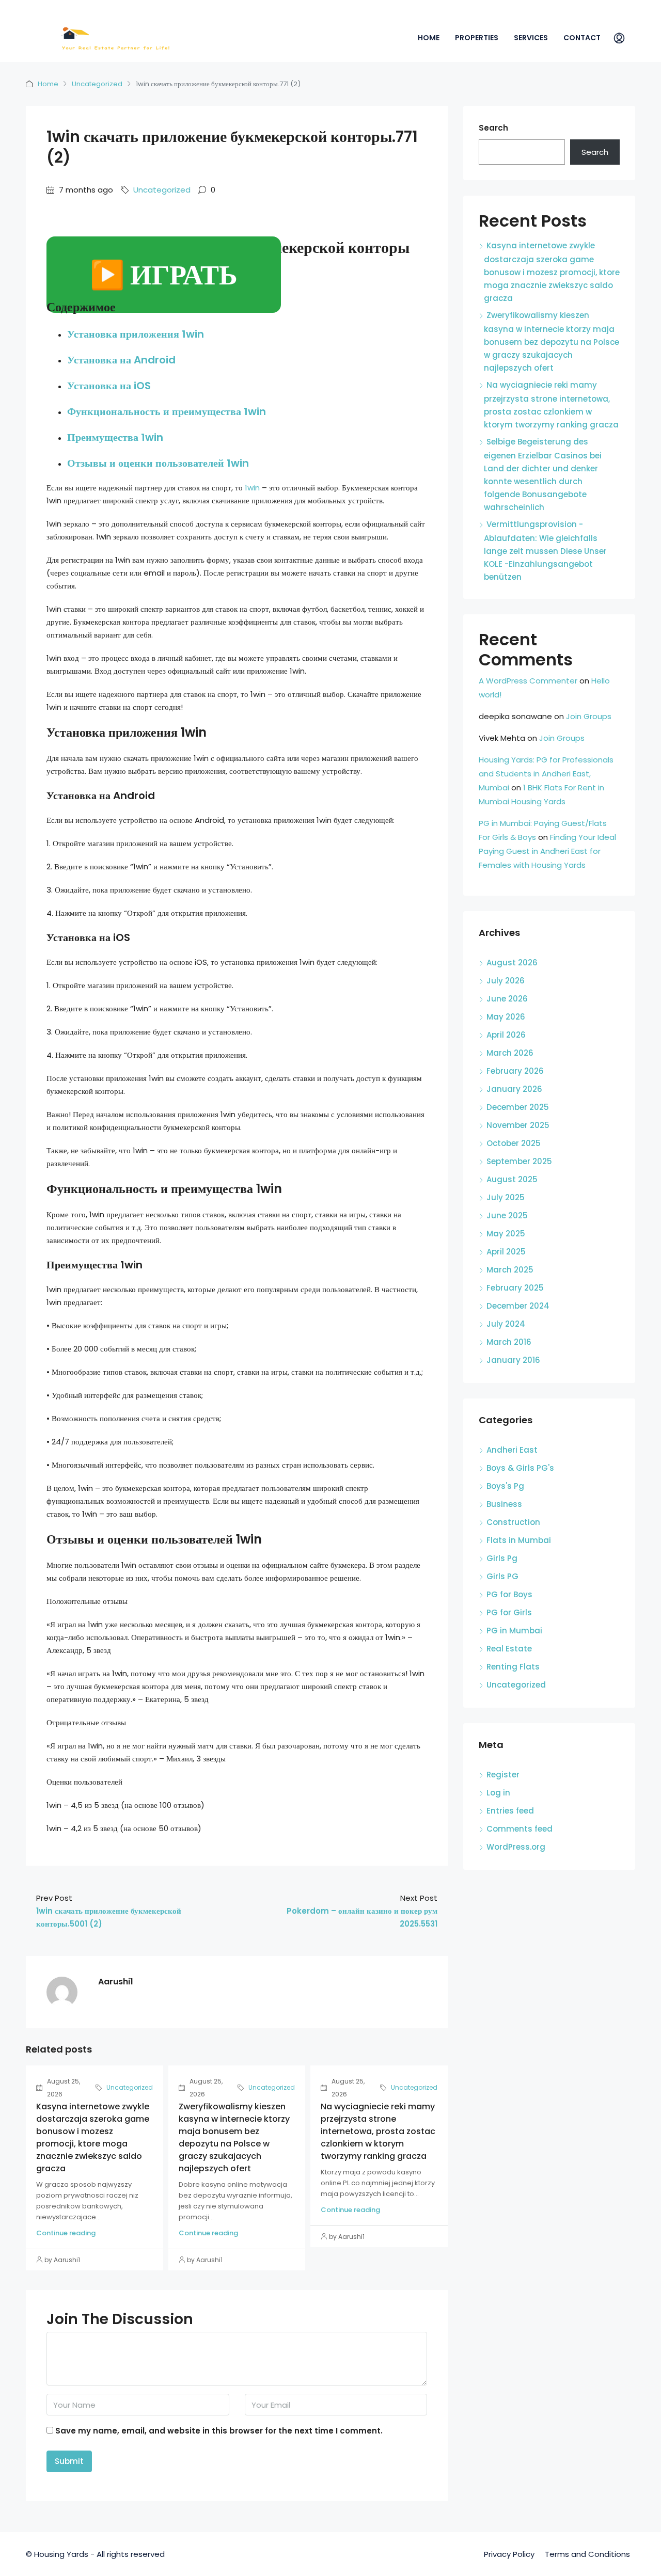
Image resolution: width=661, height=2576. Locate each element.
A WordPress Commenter (528, 681)
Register (503, 1775)
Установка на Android (121, 360)
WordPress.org (516, 1847)
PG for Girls (509, 1612)
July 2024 (506, 1324)
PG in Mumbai (514, 1631)
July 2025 (506, 1197)
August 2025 (512, 1179)
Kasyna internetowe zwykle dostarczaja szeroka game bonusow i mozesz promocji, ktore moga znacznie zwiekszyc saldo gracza (93, 2137)
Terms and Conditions (587, 2554)
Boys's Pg (505, 1486)
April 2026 (506, 1035)
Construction (513, 1522)
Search (493, 128)
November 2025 (518, 1125)
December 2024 (518, 1306)
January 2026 (514, 1089)
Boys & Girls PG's (520, 1468)
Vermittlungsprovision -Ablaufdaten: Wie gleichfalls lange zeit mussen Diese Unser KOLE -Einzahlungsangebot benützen (545, 551)
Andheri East (512, 1450)
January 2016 (513, 1360)
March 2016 (509, 1342)
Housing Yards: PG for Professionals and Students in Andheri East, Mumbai (546, 774)
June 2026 (507, 999)
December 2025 (518, 1107)
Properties (477, 38)
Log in (498, 1793)
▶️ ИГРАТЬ (164, 275)
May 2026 (506, 1017)
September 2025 (519, 1161)
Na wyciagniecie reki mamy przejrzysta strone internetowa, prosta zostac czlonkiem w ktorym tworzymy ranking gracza (378, 2131)
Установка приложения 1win (136, 334)
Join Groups (589, 716)
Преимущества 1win (115, 437)
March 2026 (510, 1053)
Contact (582, 38)
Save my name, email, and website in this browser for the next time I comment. (219, 2431)
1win (252, 488)
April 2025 (506, 1252)
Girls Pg (502, 1558)
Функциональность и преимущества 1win (167, 411)
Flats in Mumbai (519, 1540)
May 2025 (506, 1234)
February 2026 (515, 1071)
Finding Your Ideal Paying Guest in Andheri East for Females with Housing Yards (547, 851)
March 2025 (510, 1270)
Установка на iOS (109, 386)
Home (429, 38)
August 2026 (512, 963)
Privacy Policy (509, 2554)
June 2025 (507, 1215)
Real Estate (509, 1649)
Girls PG (502, 1576)
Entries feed (510, 1811)
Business (504, 1504)
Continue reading (66, 2233)
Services (531, 38)
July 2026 (506, 981)
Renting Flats (513, 1667)
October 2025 (514, 1143)
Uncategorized (97, 84)
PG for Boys (509, 1594)
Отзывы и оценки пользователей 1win (158, 463)
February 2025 (515, 1288)
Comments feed (520, 1829)
